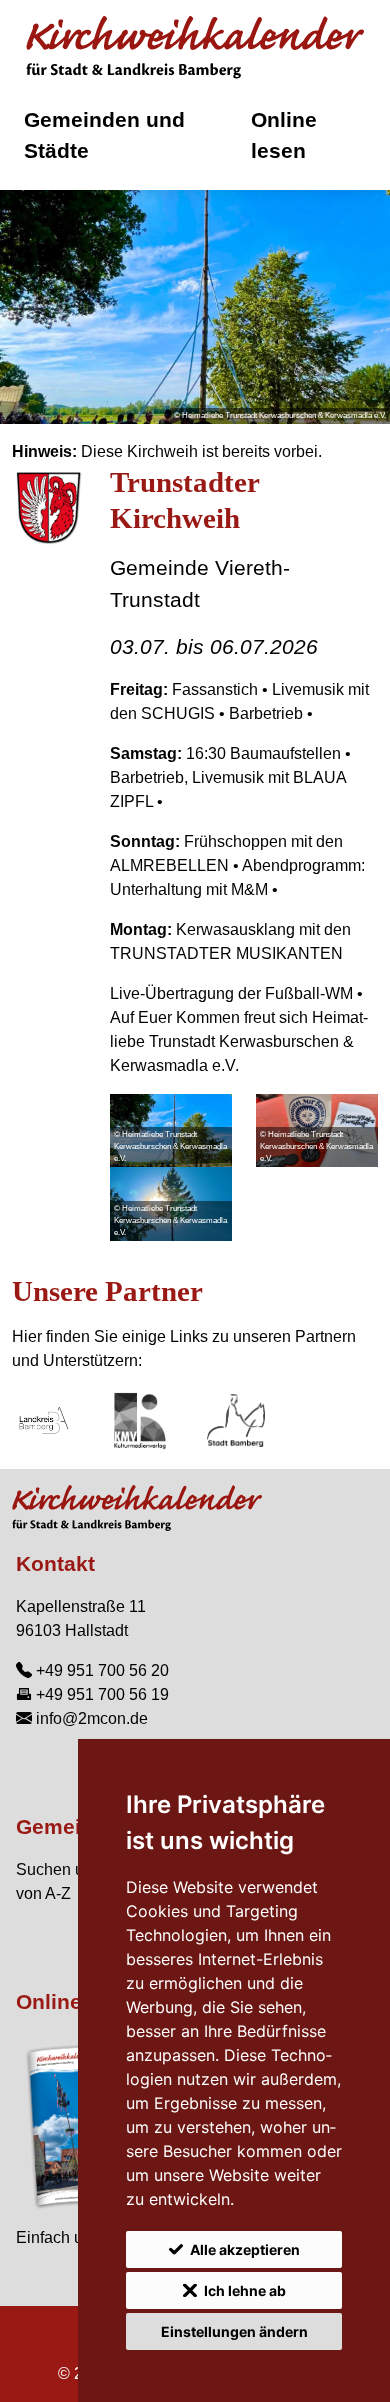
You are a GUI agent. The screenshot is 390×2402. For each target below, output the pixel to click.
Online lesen (284, 135)
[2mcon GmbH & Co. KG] (140, 1421)
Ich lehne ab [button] (245, 2290)
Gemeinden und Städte (104, 135)
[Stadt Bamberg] (236, 1421)
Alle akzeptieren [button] (245, 2249)
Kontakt (55, 1563)
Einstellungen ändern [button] (234, 2331)
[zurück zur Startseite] (195, 48)
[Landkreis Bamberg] (44, 1421)
